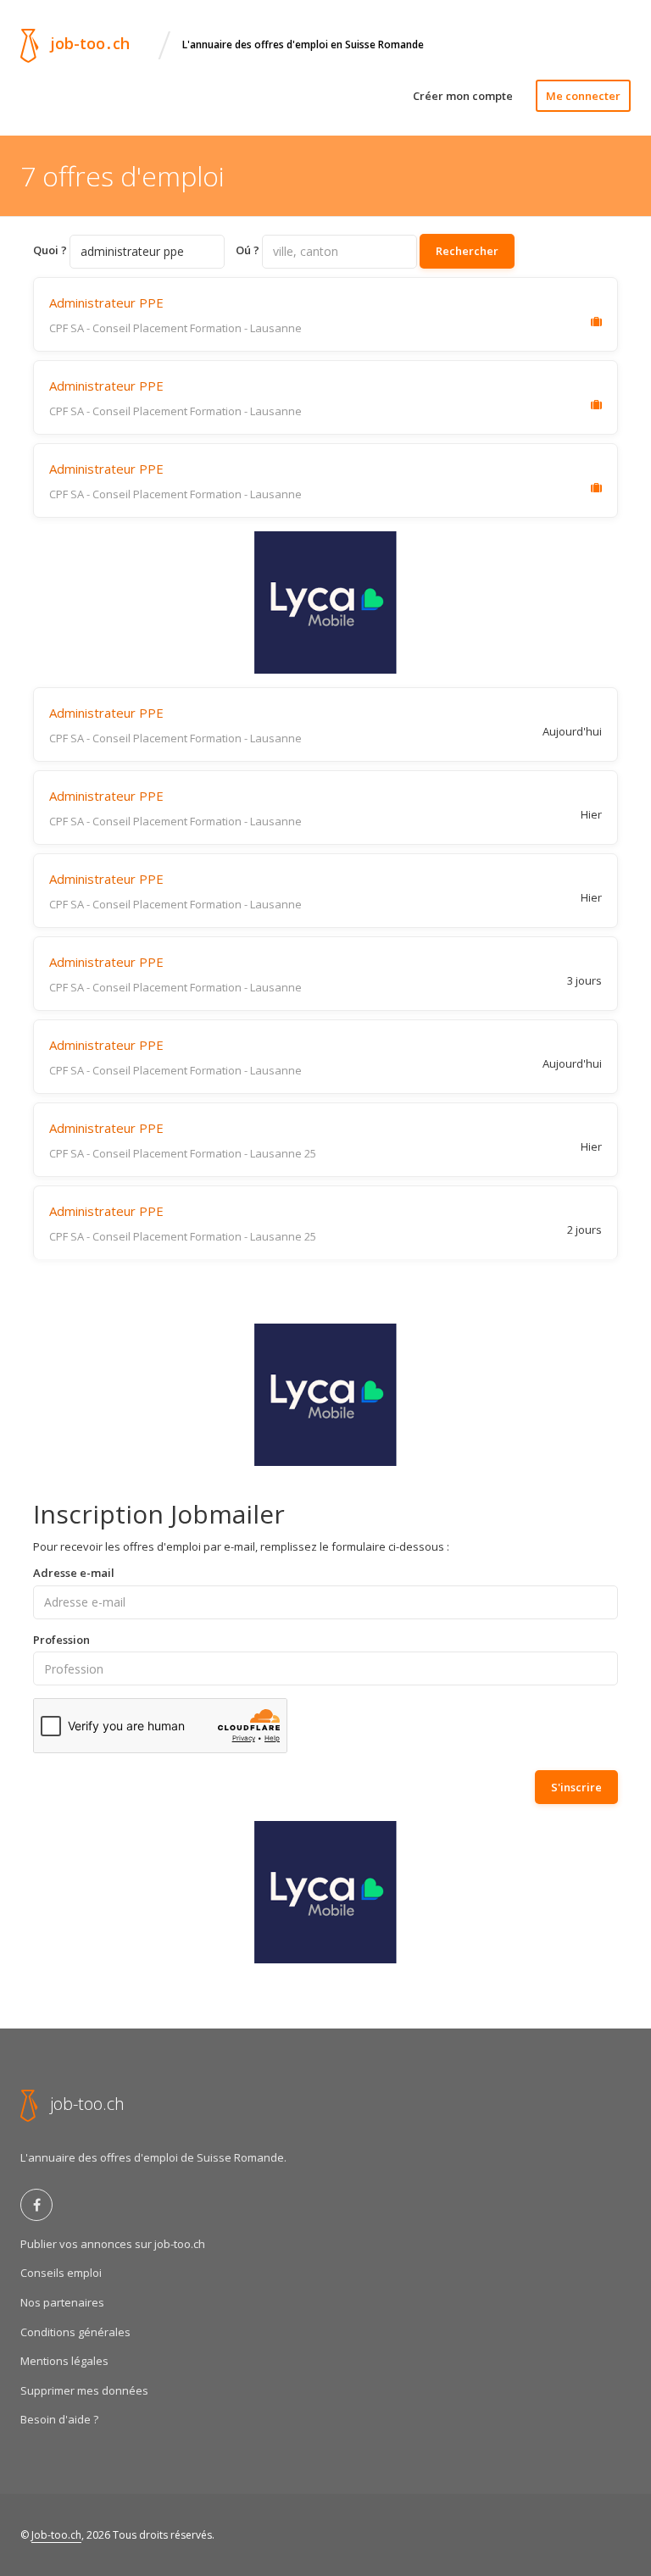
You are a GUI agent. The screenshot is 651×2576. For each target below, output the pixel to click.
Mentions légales (64, 2361)
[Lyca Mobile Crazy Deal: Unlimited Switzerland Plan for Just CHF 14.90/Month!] (325, 1395)
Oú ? (248, 250)
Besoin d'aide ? (59, 2419)
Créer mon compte (463, 96)
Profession (61, 1640)
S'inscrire (576, 1787)
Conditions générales (75, 2332)
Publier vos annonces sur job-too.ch (113, 2244)
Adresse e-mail (74, 1573)
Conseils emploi (61, 2273)
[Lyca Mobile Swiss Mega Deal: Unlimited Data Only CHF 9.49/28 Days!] (325, 602)
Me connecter (583, 96)
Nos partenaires (62, 2302)
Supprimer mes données (84, 2390)
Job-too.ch (56, 2535)
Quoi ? (50, 250)
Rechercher (467, 251)
